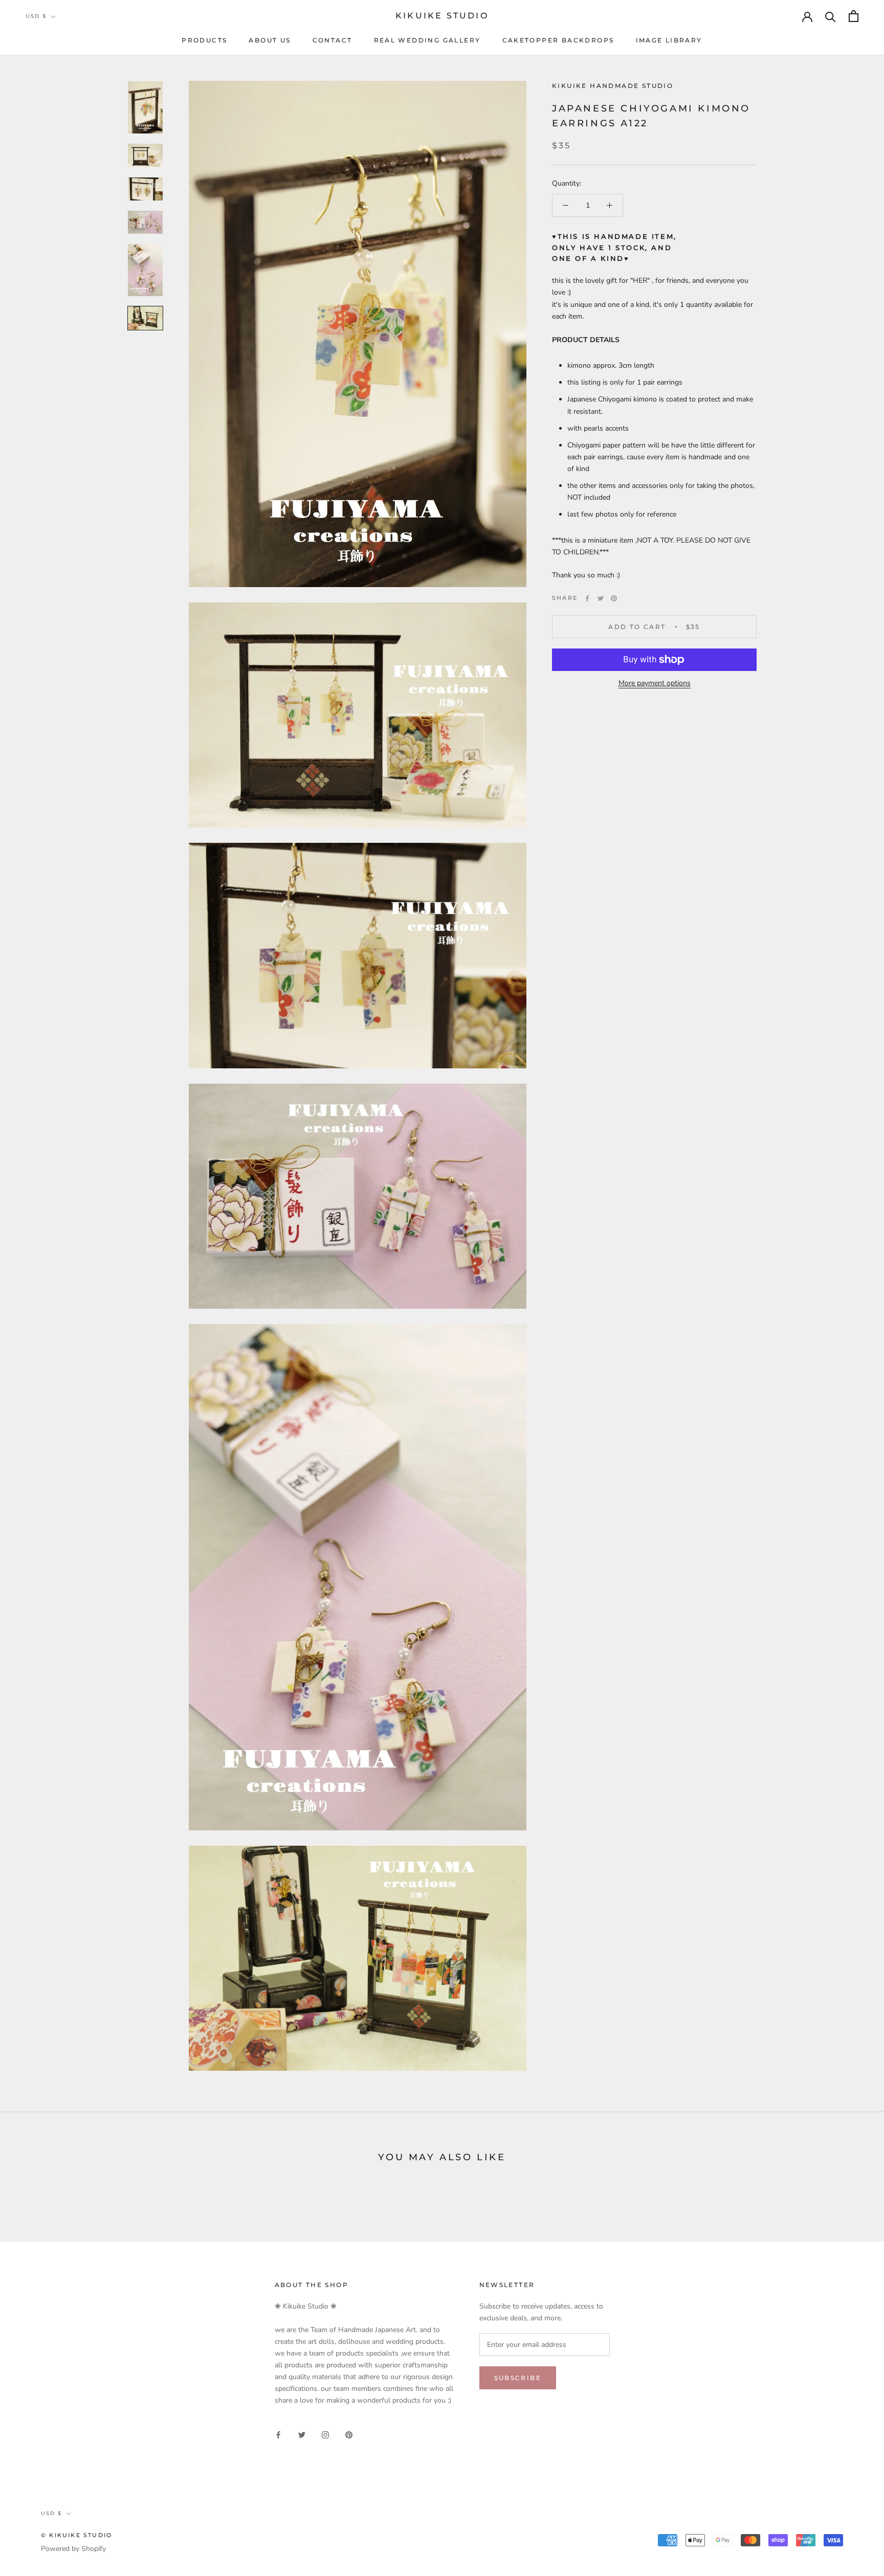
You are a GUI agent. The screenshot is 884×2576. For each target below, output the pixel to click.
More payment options (655, 683)
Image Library (669, 40)
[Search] (831, 16)
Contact (333, 40)
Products (204, 40)
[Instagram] (325, 2435)
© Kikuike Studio (76, 2535)
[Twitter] (601, 598)
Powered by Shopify (73, 2549)
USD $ (36, 16)
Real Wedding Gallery (427, 40)
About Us (270, 40)
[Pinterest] (614, 598)
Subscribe (518, 2378)
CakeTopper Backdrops (558, 40)
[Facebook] (587, 598)
